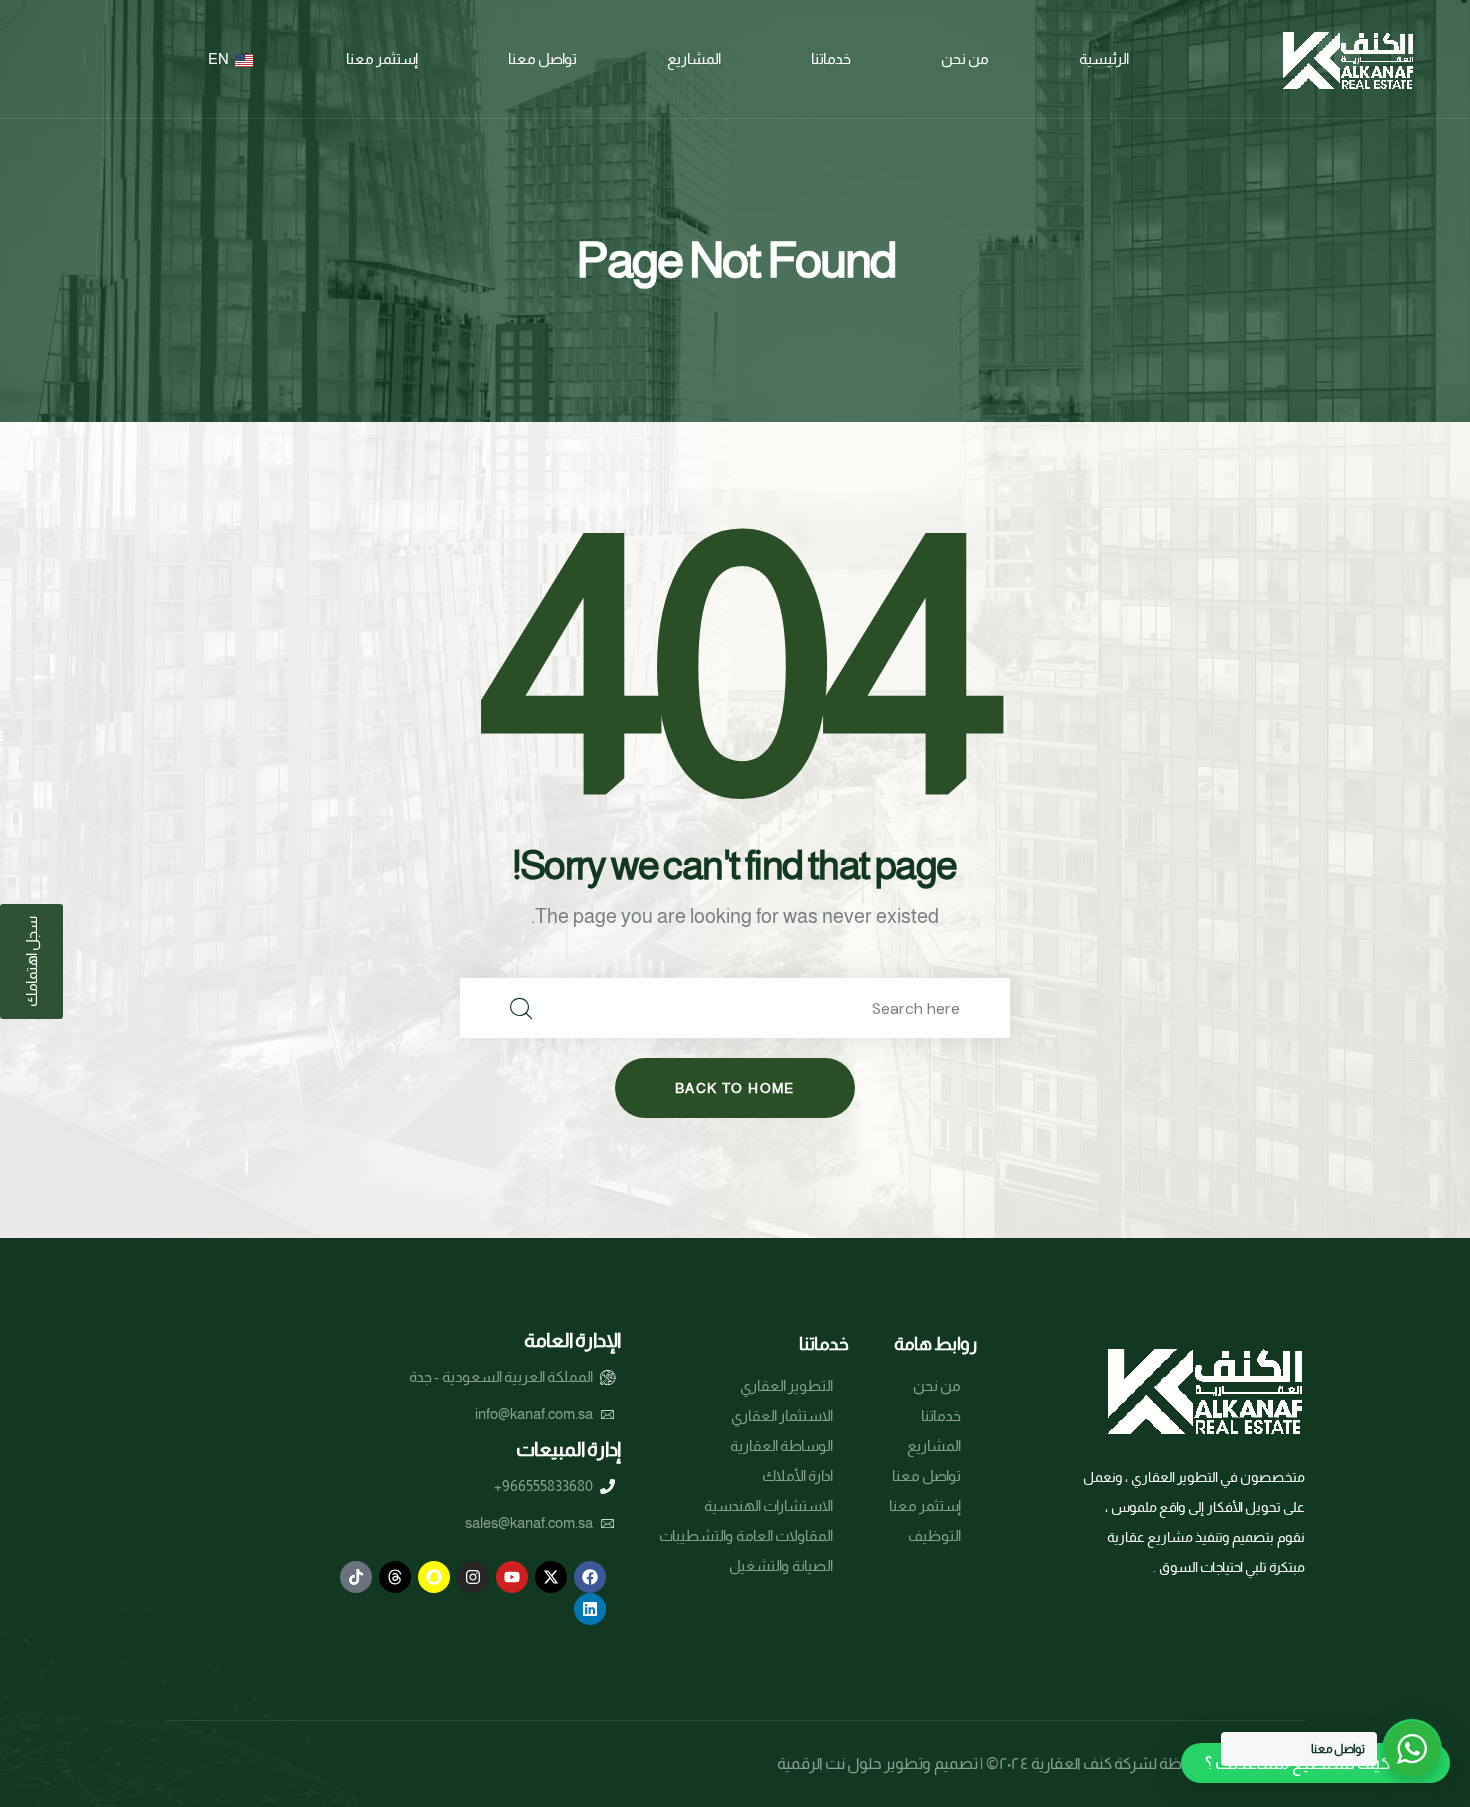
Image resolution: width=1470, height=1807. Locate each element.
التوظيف (934, 1535)
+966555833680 (543, 1485)
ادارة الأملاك (797, 1475)
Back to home (735, 1088)
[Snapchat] (434, 1577)
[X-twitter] (551, 1577)
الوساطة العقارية (781, 1445)
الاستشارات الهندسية (768, 1505)
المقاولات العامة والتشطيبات (746, 1535)
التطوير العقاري (786, 1385)
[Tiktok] (356, 1577)
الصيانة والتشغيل (781, 1565)
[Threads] (395, 1577)
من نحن (965, 58)
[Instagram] (473, 1577)
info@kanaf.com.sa (534, 1413)
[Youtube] (512, 1577)
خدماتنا (831, 58)
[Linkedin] (590, 1609)
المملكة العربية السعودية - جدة (501, 1376)
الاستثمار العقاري (782, 1415)
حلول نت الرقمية (829, 1763)
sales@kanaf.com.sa (529, 1522)
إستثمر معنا (382, 58)
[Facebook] (590, 1577)
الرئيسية (1104, 58)
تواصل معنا (542, 58)
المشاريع (694, 58)
